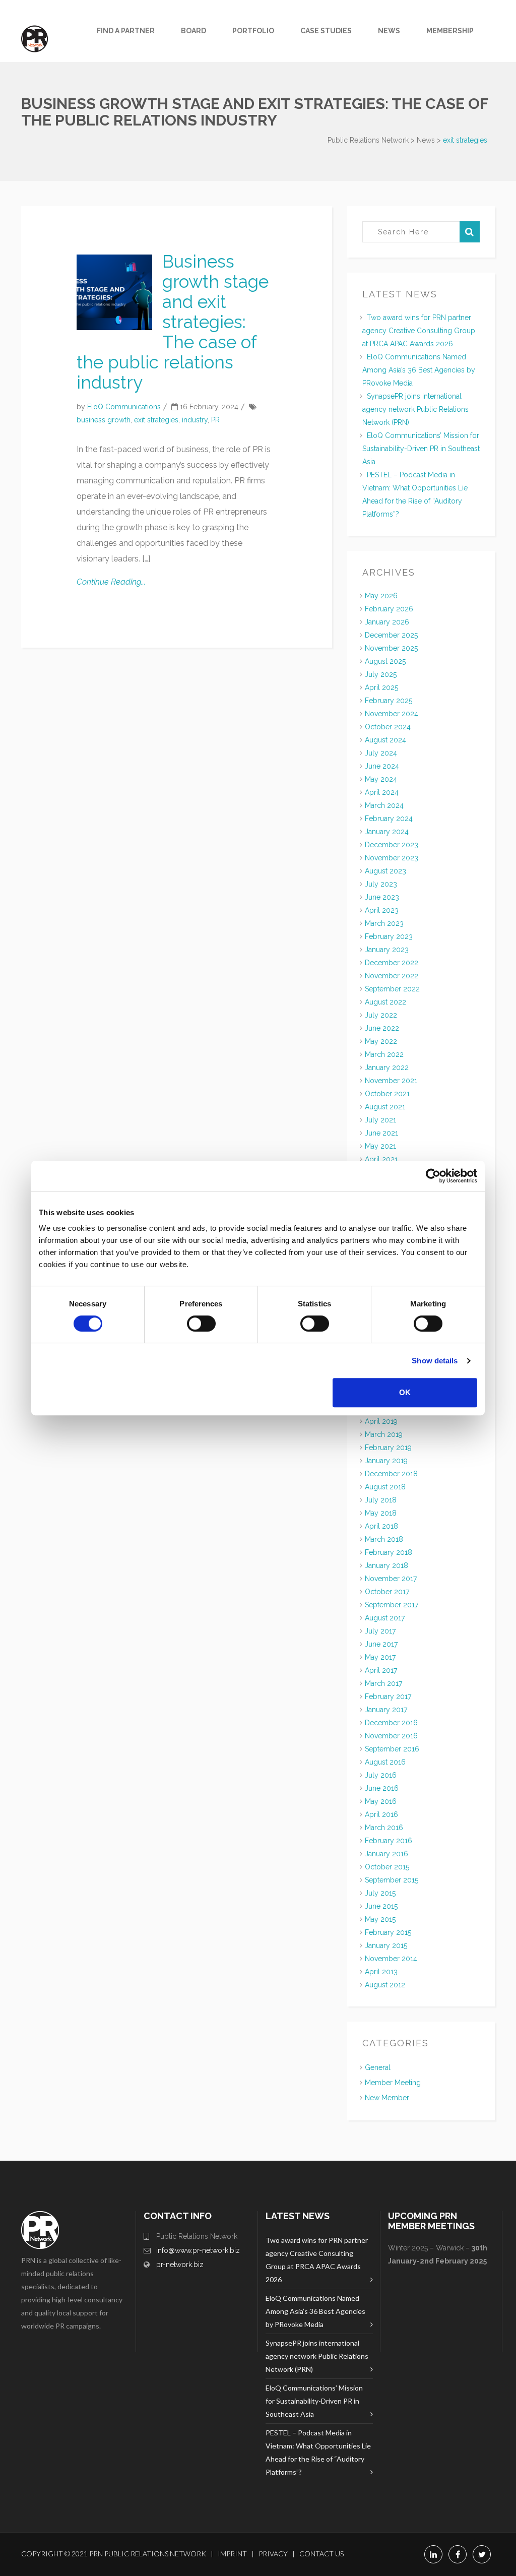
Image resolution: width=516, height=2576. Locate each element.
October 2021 (387, 1094)
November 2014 (391, 1959)
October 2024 (388, 727)
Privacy (273, 2554)
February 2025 (389, 701)
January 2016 (386, 1854)
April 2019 (381, 1421)
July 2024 (381, 753)
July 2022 (381, 1015)
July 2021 (380, 1120)
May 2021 (380, 1146)
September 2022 (392, 989)
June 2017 (381, 1644)
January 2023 (387, 950)
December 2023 (392, 845)
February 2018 (389, 1552)
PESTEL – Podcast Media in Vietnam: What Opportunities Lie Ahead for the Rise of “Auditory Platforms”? (318, 2452)
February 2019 (388, 1448)
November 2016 (391, 1736)
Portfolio (253, 31)
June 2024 (382, 766)
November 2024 (392, 714)
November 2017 (391, 1579)
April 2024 (382, 792)
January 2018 (386, 1565)
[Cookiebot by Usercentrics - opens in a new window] (433, 1176)
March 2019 (384, 1434)
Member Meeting (393, 2083)
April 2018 (381, 1526)
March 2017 (383, 1683)
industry (195, 420)
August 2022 (385, 1002)
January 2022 (387, 1067)
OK (405, 1392)
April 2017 (381, 1670)
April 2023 (382, 910)
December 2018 (391, 1474)
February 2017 (388, 1697)
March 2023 (384, 923)
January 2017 (386, 1710)
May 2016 (381, 1801)
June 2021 (381, 1133)
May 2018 (381, 1513)
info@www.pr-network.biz (198, 2250)
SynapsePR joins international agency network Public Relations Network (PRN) (415, 409)
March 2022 (384, 1054)
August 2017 (385, 1618)
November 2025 (391, 648)
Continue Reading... (111, 582)
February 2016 (389, 1841)
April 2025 (381, 687)
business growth (104, 420)
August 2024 (385, 740)
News (389, 31)
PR (215, 420)
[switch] (201, 1324)
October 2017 (387, 1592)
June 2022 (382, 1028)
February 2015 (388, 1932)
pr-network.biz (180, 2265)
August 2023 (385, 871)
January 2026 (387, 622)
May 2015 (380, 1919)
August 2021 (385, 1107)
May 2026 (381, 596)
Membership (450, 31)
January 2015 (386, 1945)
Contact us (321, 2554)
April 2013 (381, 1972)
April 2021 (381, 1159)
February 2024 (389, 819)
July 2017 (380, 1631)
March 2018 (384, 1539)
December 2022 (392, 963)
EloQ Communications (124, 407)
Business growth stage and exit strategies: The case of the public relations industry (173, 322)
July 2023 (381, 884)
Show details (435, 1361)
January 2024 (387, 832)
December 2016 (391, 1723)
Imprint (232, 2554)
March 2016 (384, 1828)
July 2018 (381, 1500)
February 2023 (389, 936)
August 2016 (385, 1762)
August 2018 (385, 1487)
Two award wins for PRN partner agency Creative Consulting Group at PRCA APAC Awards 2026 (419, 331)
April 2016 (381, 1814)
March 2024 (384, 805)
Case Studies (326, 31)
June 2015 (381, 1906)
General (378, 2067)
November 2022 (392, 976)
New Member (387, 2098)
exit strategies (156, 420)
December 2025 (391, 635)
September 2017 (392, 1605)
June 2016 (382, 1788)
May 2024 (381, 779)
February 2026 (389, 609)
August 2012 (385, 1985)
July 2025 (381, 674)
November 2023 (392, 858)
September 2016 (392, 1749)
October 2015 (387, 1867)
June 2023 (382, 897)
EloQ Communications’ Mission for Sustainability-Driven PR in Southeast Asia (421, 449)
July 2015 (380, 1893)
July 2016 (381, 1775)
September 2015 (392, 1880)
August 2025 (385, 661)
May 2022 (381, 1041)
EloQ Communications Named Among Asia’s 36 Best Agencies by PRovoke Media (419, 370)
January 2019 (386, 1461)
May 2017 (380, 1657)
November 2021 (391, 1081)
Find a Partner (126, 31)
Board (193, 31)
